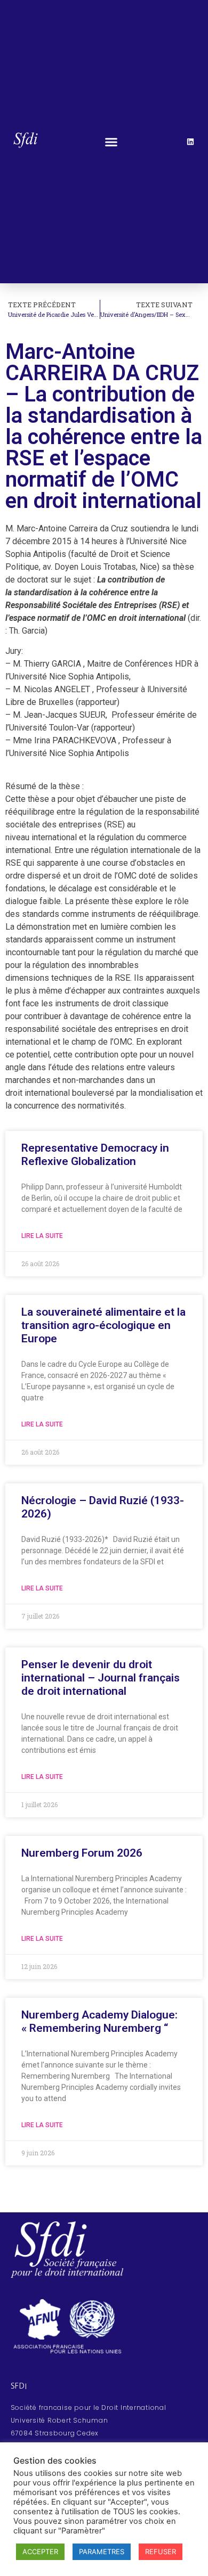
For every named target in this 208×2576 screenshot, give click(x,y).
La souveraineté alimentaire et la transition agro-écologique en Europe (103, 1325)
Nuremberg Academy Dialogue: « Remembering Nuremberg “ (99, 2021)
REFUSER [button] (161, 2552)
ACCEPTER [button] (40, 2552)
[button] (111, 142)
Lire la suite (42, 1236)
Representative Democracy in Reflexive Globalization (95, 1155)
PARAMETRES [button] (102, 2552)
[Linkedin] (190, 142)
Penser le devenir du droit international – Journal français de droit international (101, 1678)
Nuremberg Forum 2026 (82, 1853)
